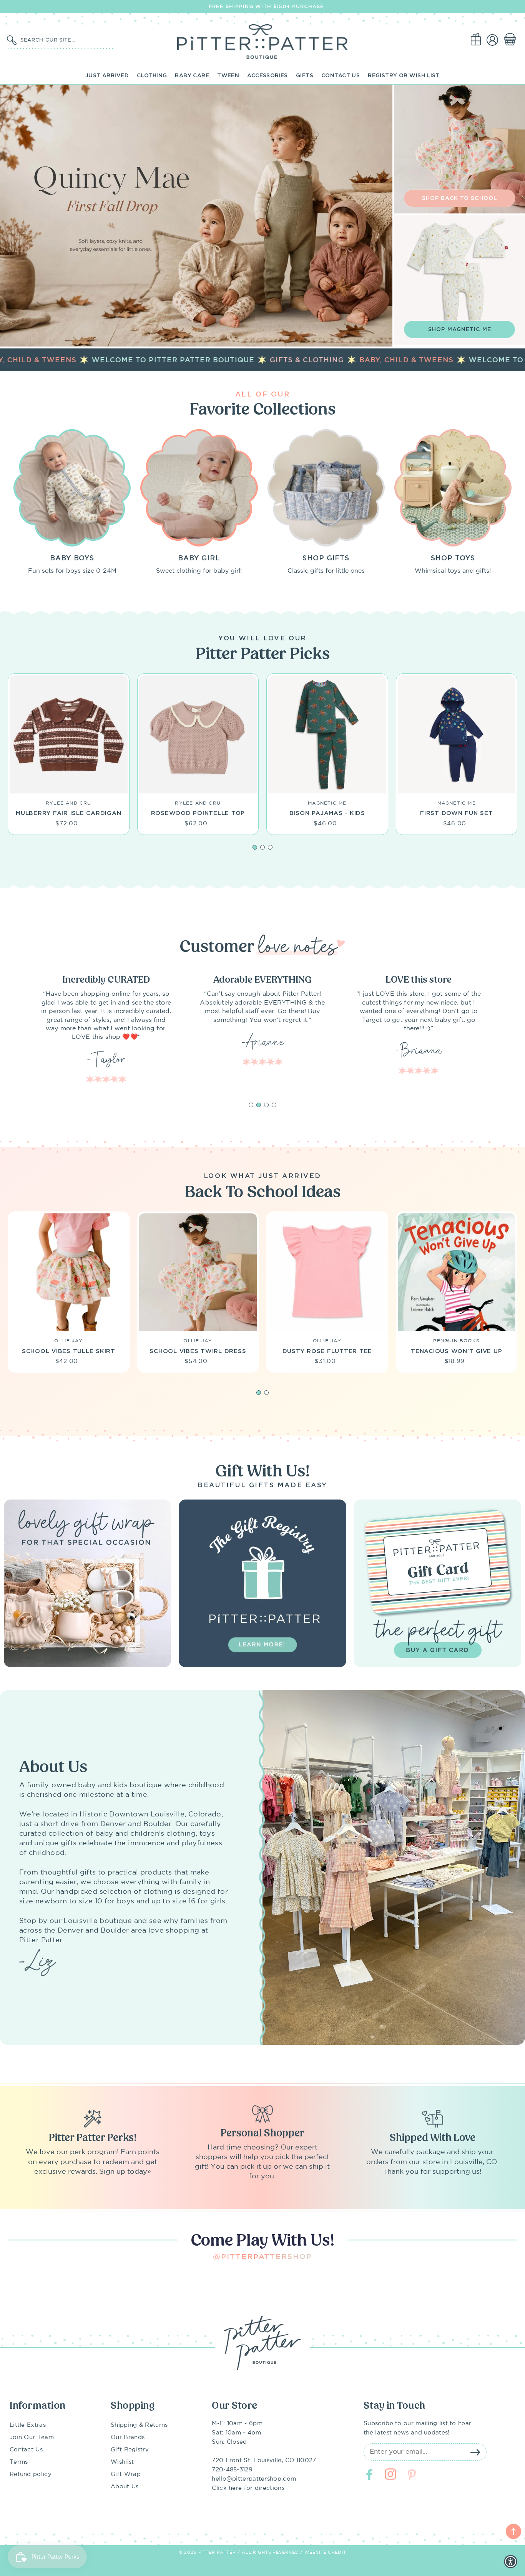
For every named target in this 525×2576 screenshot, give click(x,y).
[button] (512, 40)
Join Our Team (32, 2437)
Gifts (305, 75)
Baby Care (192, 75)
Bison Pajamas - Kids (327, 813)
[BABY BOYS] (72, 488)
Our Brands (128, 2437)
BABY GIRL (199, 558)
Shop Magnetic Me (460, 329)
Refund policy (31, 2474)
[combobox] (65, 40)
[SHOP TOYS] (453, 488)
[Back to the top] (513, 2531)
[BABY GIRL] (199, 488)
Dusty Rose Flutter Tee (327, 1351)
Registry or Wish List (404, 75)
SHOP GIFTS (326, 558)
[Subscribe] (475, 2452)
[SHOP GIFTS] (326, 488)
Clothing (152, 75)
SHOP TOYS (453, 558)
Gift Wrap (126, 2474)
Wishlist (122, 2462)
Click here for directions (248, 2488)
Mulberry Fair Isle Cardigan (68, 813)
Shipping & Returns (139, 2425)
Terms (19, 2462)
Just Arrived (107, 75)
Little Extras (28, 2425)
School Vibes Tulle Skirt (69, 1351)
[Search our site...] (12, 40)
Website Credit (325, 2553)
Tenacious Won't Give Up (456, 1351)
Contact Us (341, 75)
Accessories (267, 75)
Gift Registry (130, 2450)
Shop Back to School (460, 198)
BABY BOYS (72, 558)
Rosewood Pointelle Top (198, 813)
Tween (228, 75)
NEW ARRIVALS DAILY (267, 6)
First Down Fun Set (457, 813)
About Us (125, 2487)
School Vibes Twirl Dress (198, 1351)
